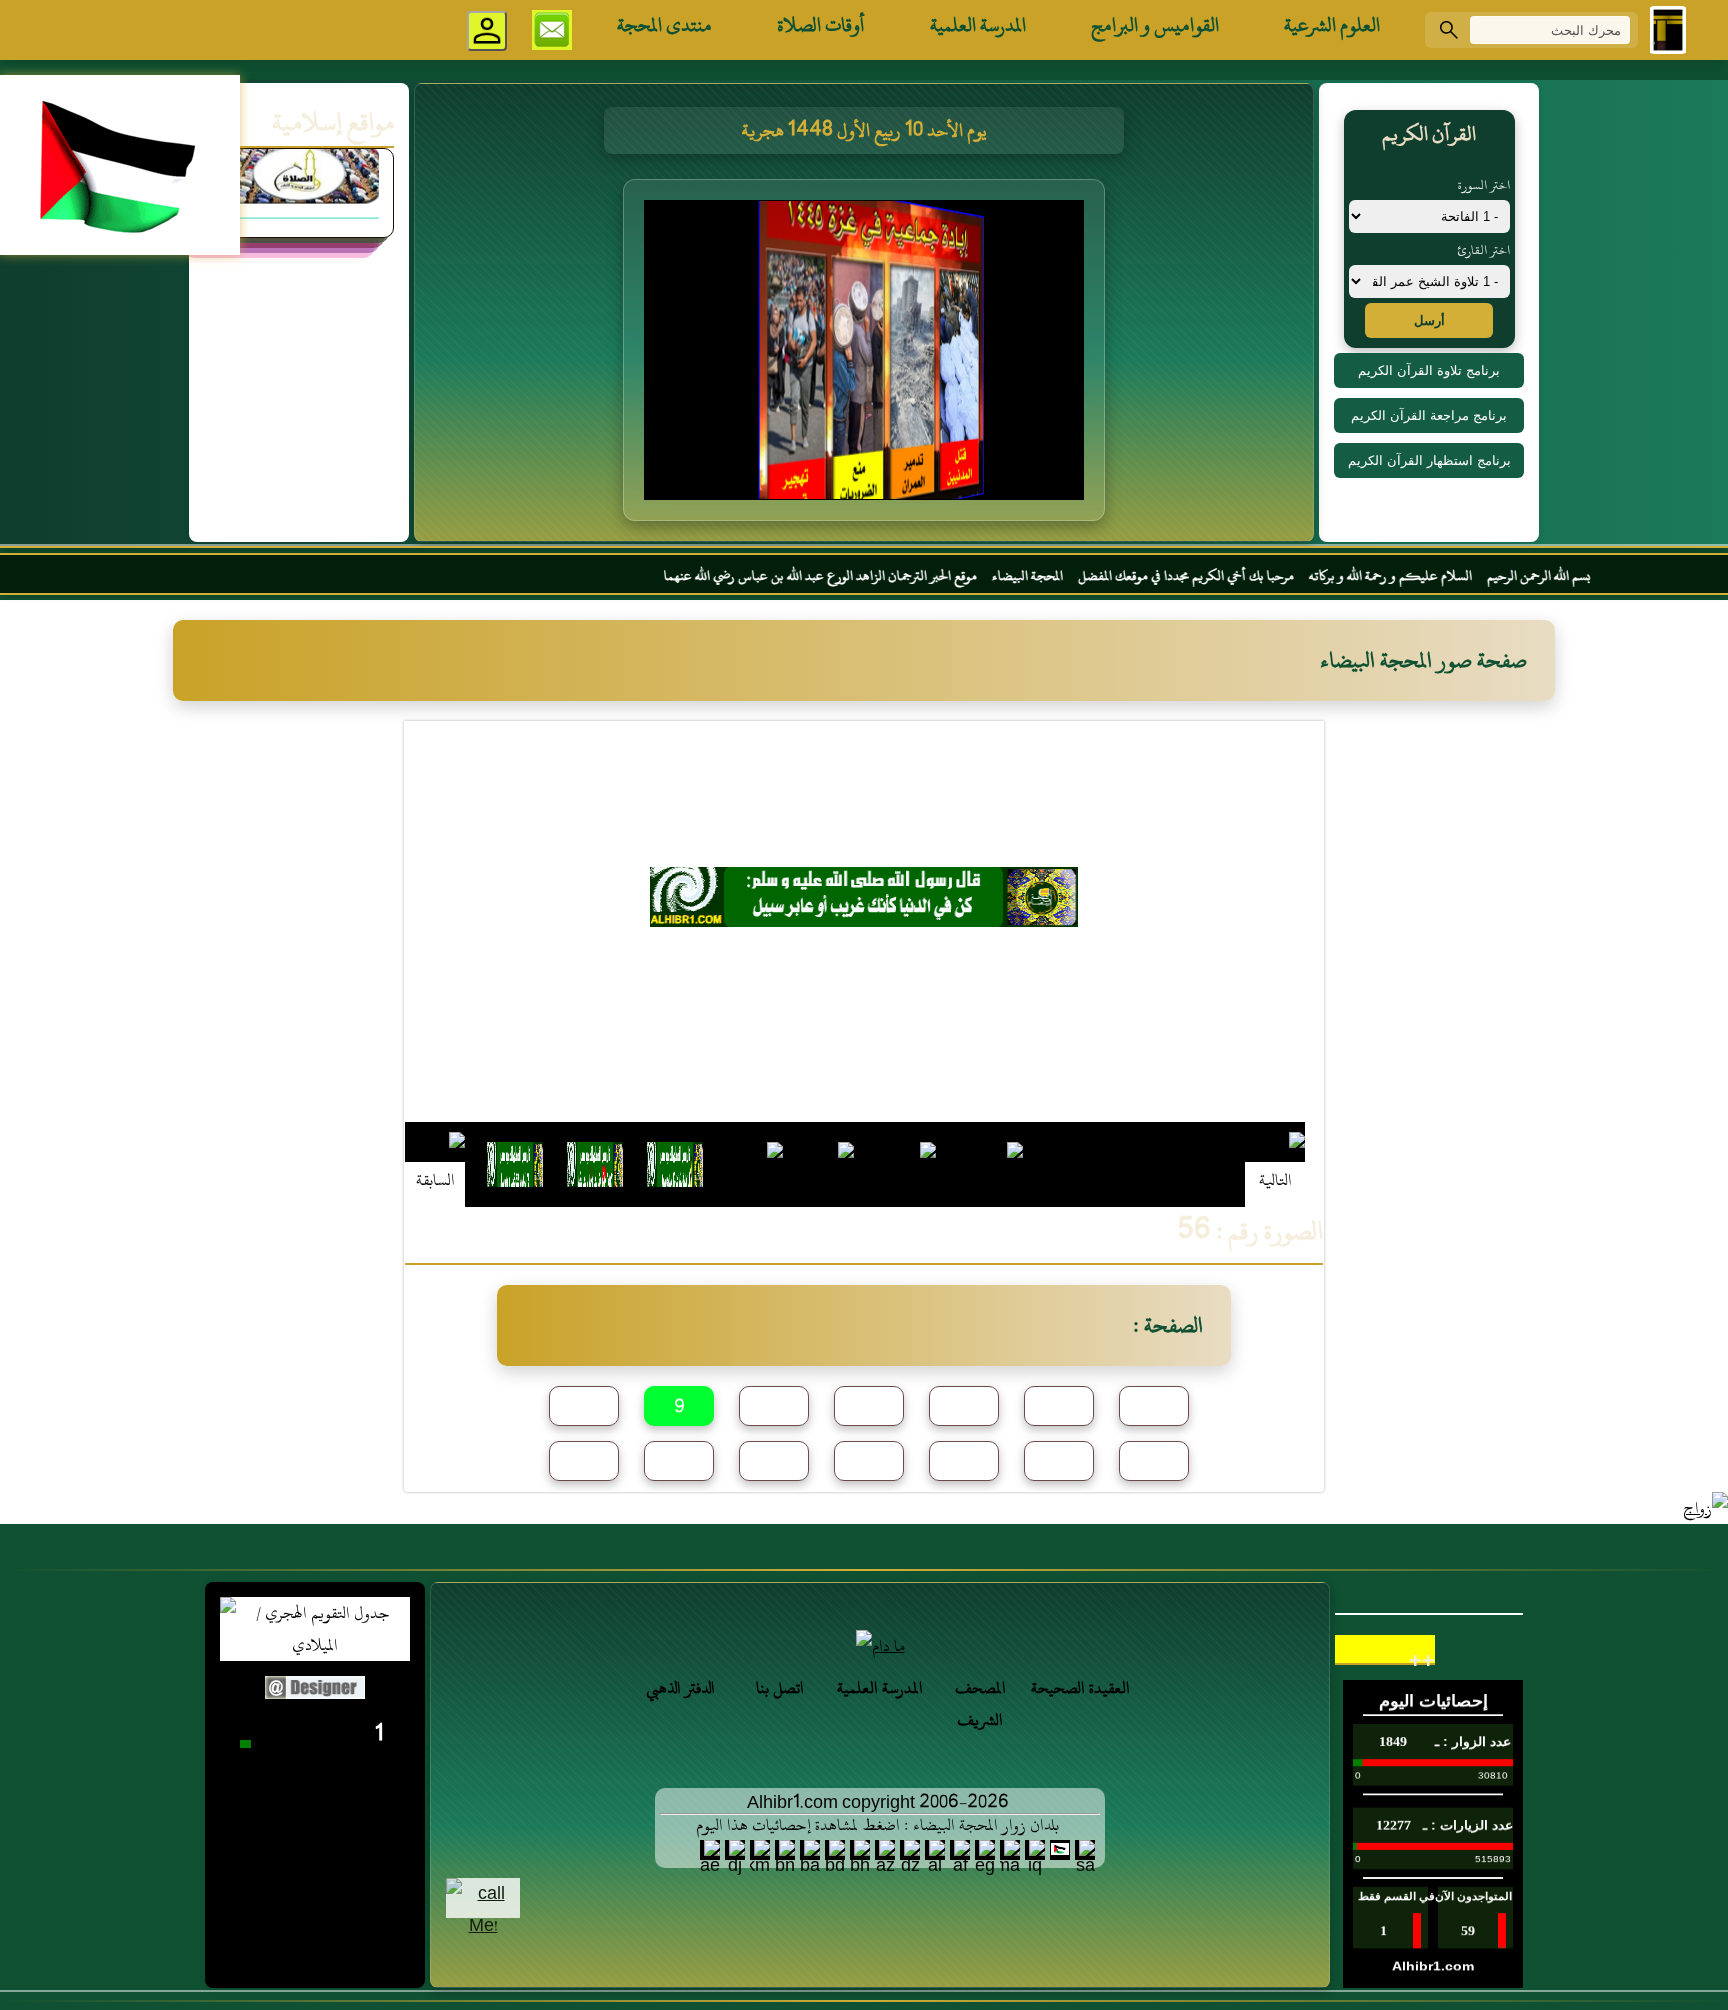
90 (1059, 1462)
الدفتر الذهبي (680, 1688)
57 (1059, 1407)
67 (679, 1462)
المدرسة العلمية (978, 25)
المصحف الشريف (980, 1704)
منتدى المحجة (664, 25)
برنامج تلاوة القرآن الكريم (1429, 370)
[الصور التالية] (1275, 1164)
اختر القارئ (1483, 250)
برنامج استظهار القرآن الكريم (1429, 460)
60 (1154, 1407)
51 (964, 1407)
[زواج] (1705, 1508)
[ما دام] (880, 1646)
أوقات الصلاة (821, 25)
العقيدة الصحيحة (1080, 1688)
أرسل (1429, 320)
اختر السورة (1484, 185)
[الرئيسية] (1668, 30)
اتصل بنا (780, 1688)
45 (869, 1407)
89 (964, 1462)
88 (869, 1462)
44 (774, 1407)
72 (774, 1462)
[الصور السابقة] (435, 1164)
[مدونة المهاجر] (299, 232)
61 (584, 1462)
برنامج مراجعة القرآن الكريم (1429, 415)
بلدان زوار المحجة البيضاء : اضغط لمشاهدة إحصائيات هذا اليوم (877, 1825)
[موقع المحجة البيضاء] (867, 356)
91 (1154, 1462)
